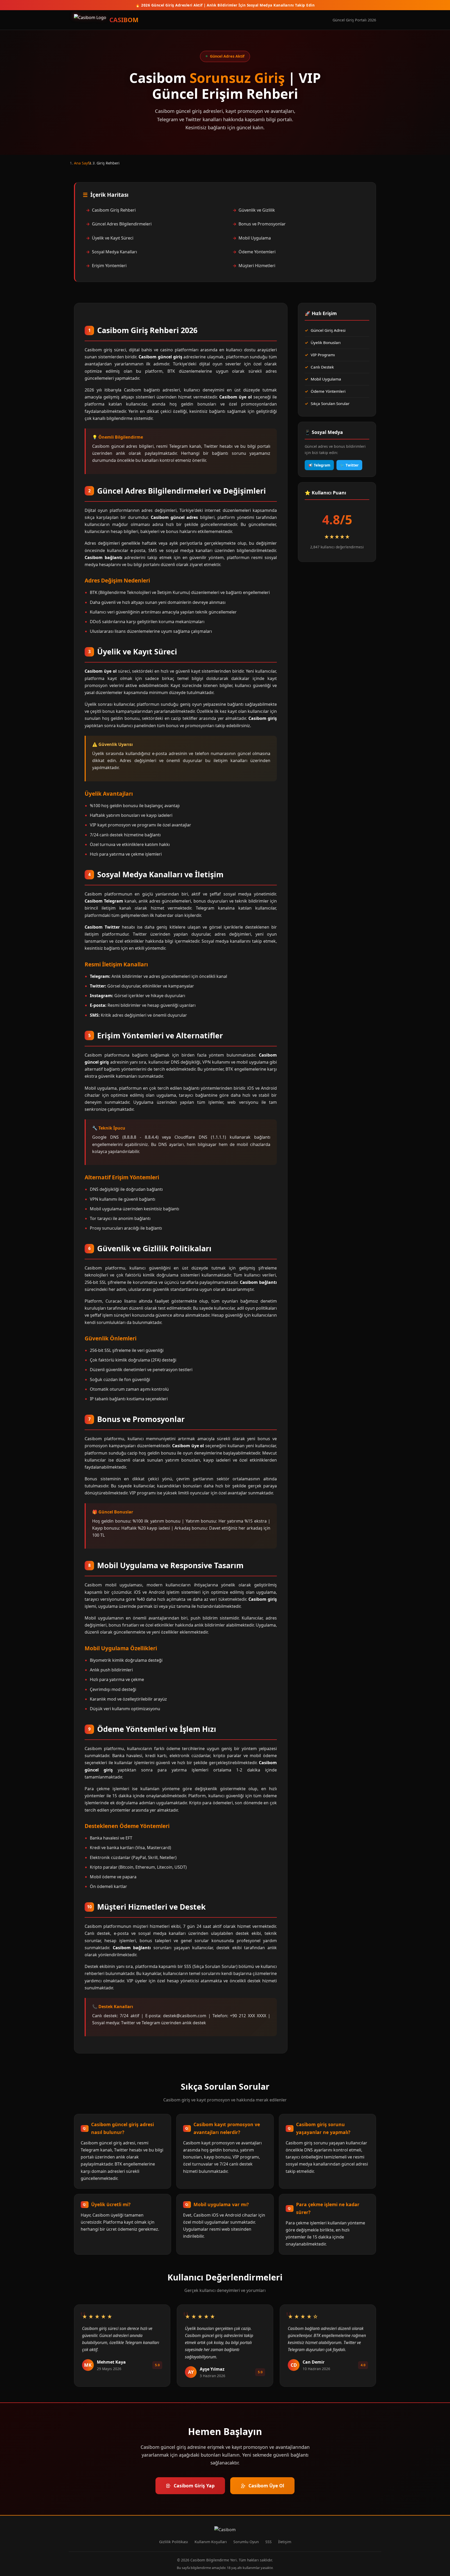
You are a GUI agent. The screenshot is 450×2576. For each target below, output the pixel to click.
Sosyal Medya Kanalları (114, 252)
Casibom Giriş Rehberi (114, 210)
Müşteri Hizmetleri (257, 266)
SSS (268, 2542)
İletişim (285, 2542)
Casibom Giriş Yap (194, 2486)
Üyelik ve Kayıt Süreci (113, 238)
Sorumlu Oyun (246, 2542)
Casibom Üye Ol (266, 2486)
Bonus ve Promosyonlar (262, 224)
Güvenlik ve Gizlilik (257, 210)
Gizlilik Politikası (174, 2542)
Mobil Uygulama (255, 238)
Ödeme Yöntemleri (257, 252)
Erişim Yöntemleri (109, 266)
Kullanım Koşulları (211, 2542)
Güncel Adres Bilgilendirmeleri (122, 224)
